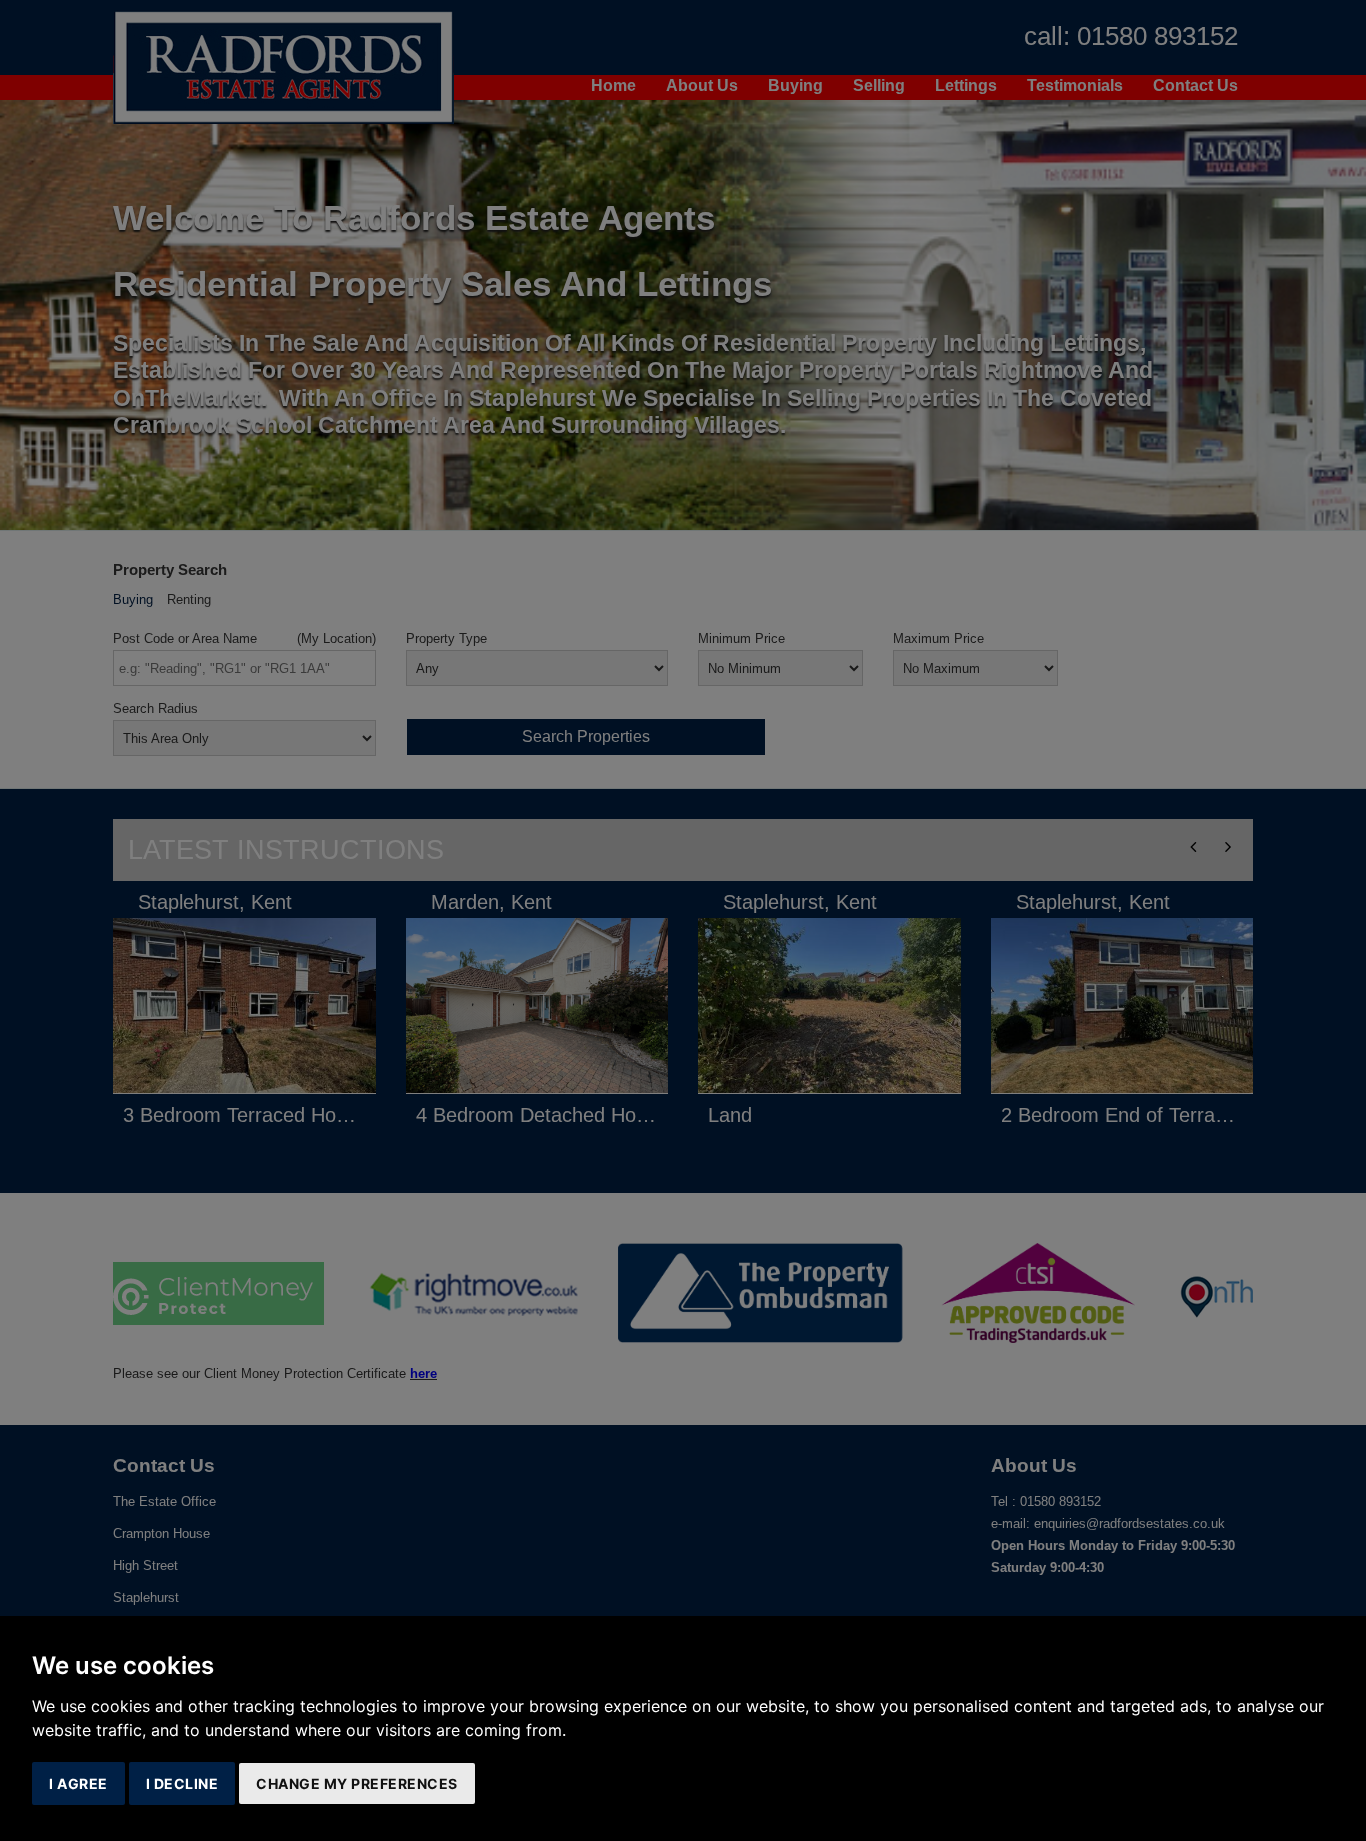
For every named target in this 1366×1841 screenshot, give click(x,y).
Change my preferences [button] (357, 1783)
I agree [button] (78, 1783)
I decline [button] (182, 1783)
